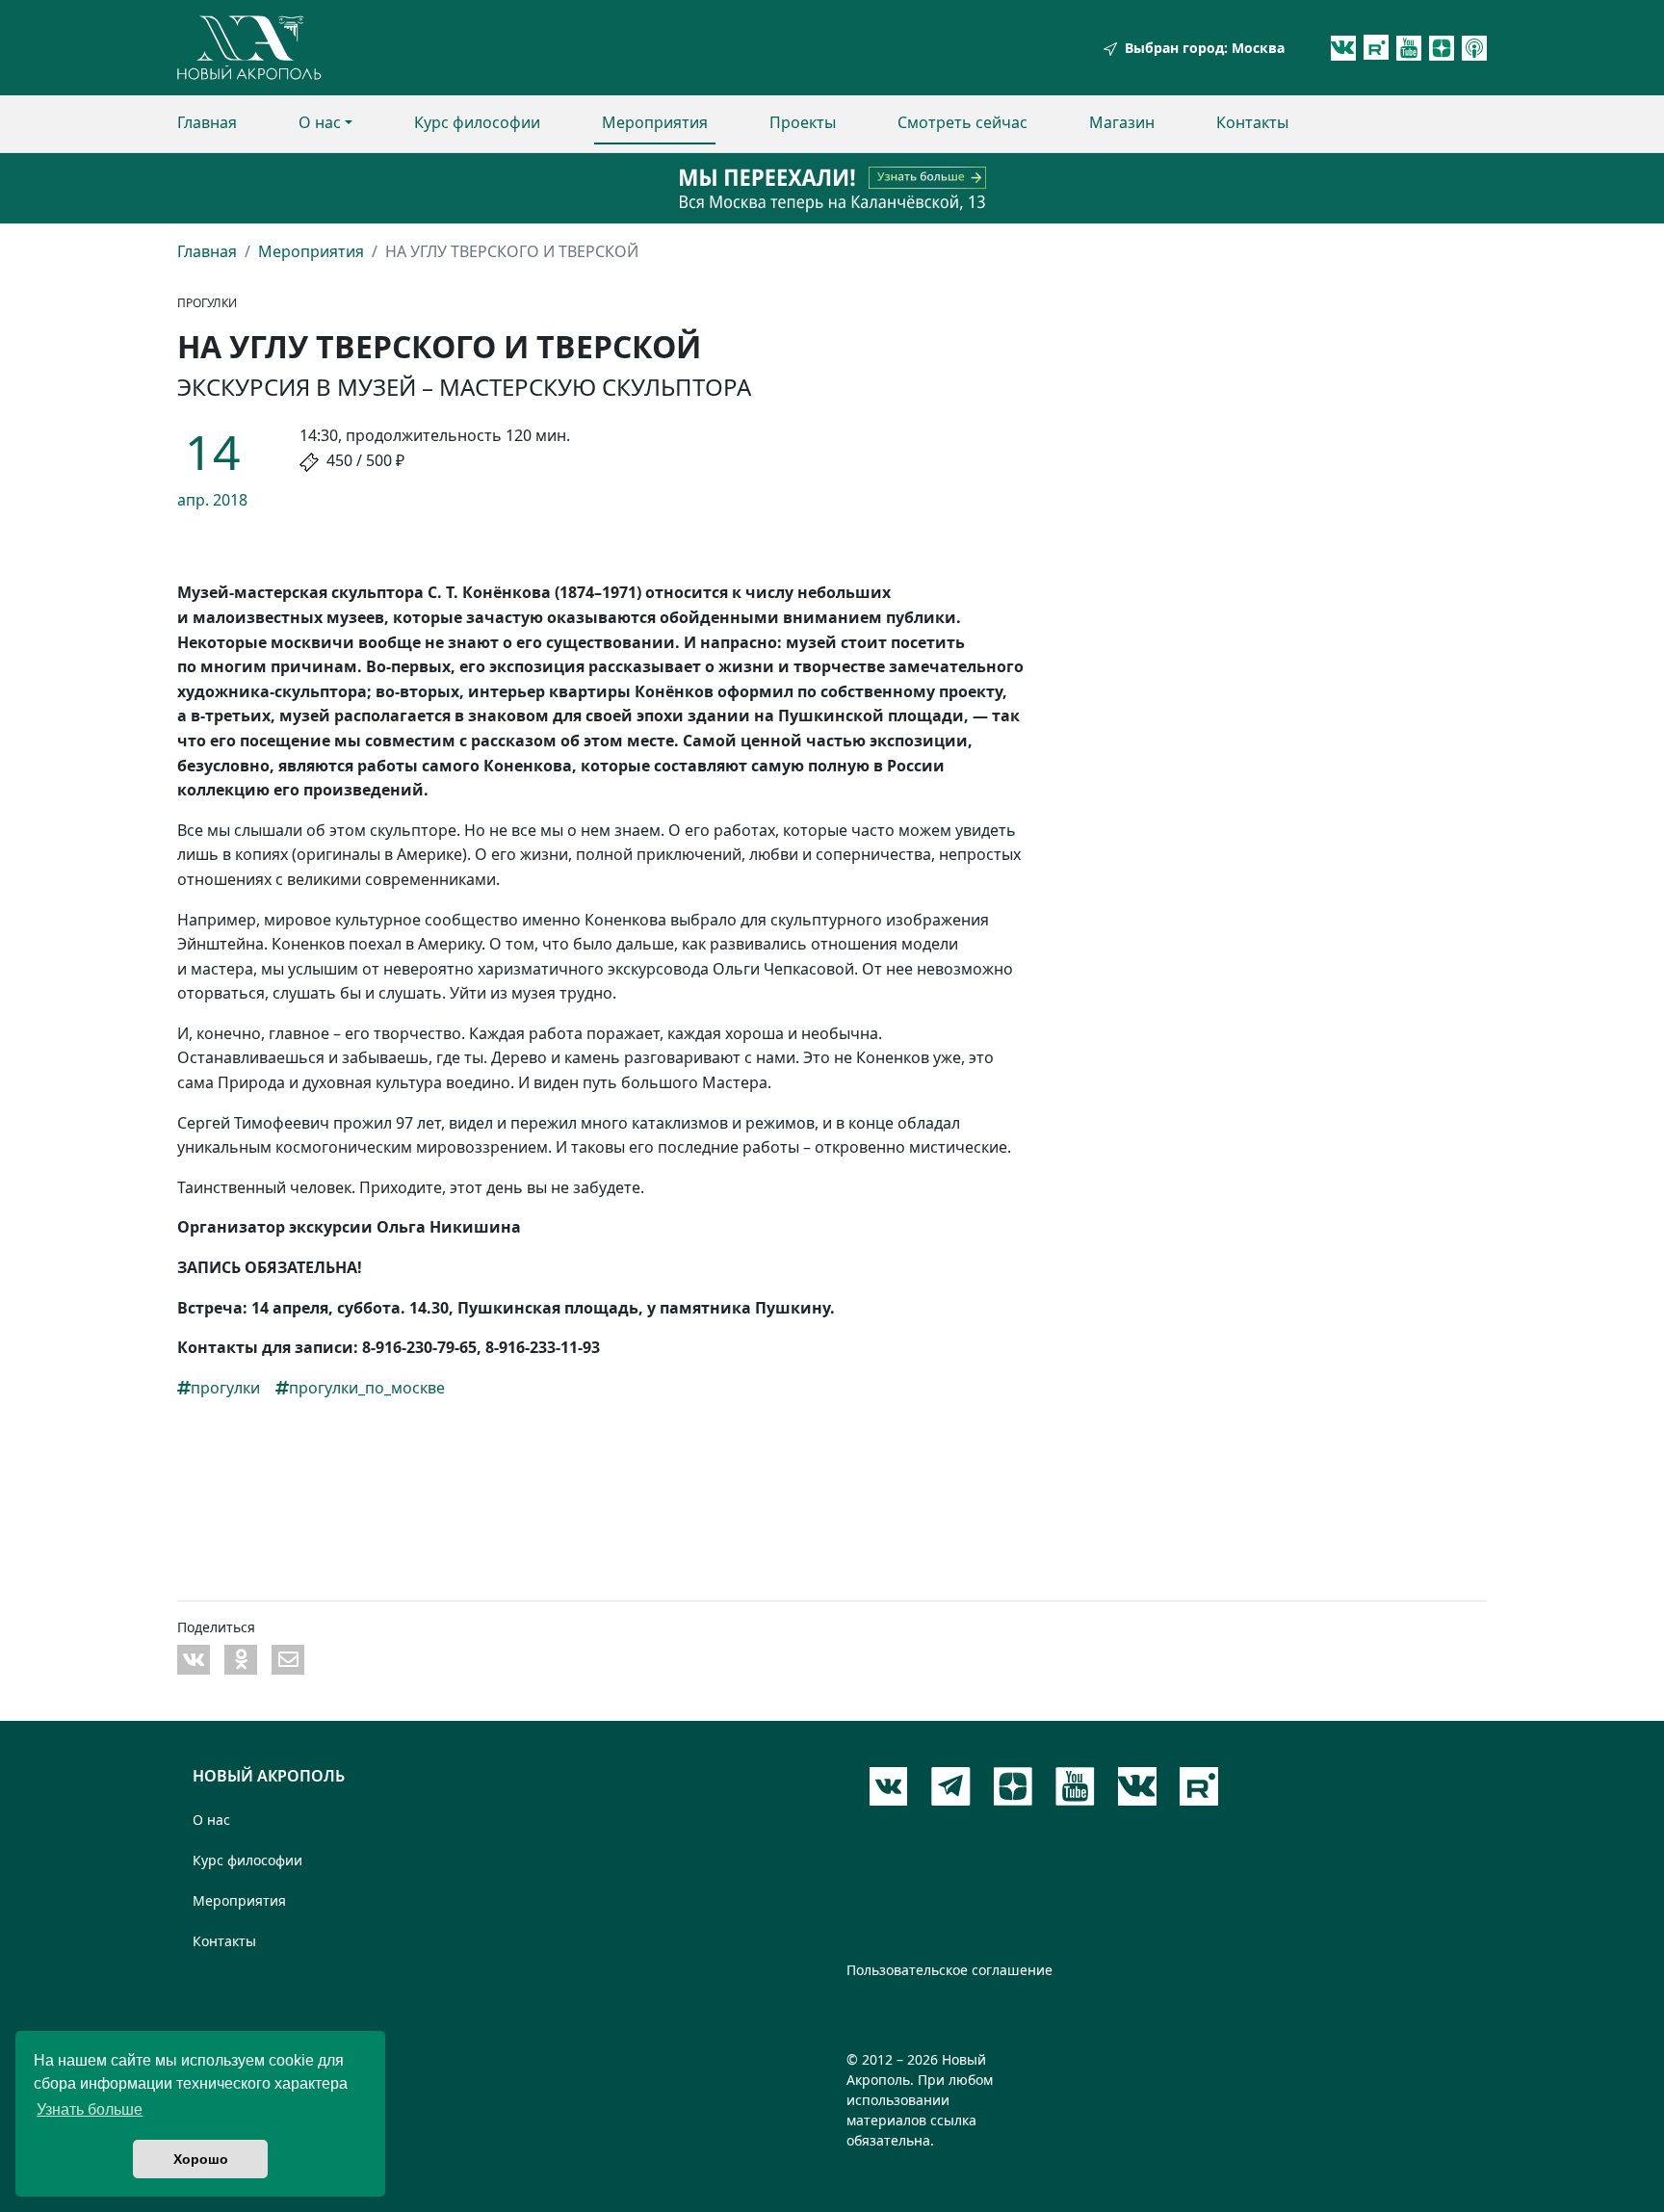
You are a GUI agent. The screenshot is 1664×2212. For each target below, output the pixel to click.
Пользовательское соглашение (949, 1970)
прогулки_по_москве (367, 1388)
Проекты (803, 122)
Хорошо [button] (201, 2159)
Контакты (1252, 122)
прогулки (225, 1388)
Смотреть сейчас (962, 122)
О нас (320, 122)
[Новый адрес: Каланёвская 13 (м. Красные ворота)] (832, 188)
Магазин (1122, 122)
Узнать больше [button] (90, 2109)
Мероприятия (655, 122)
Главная (207, 122)
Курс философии (477, 122)
